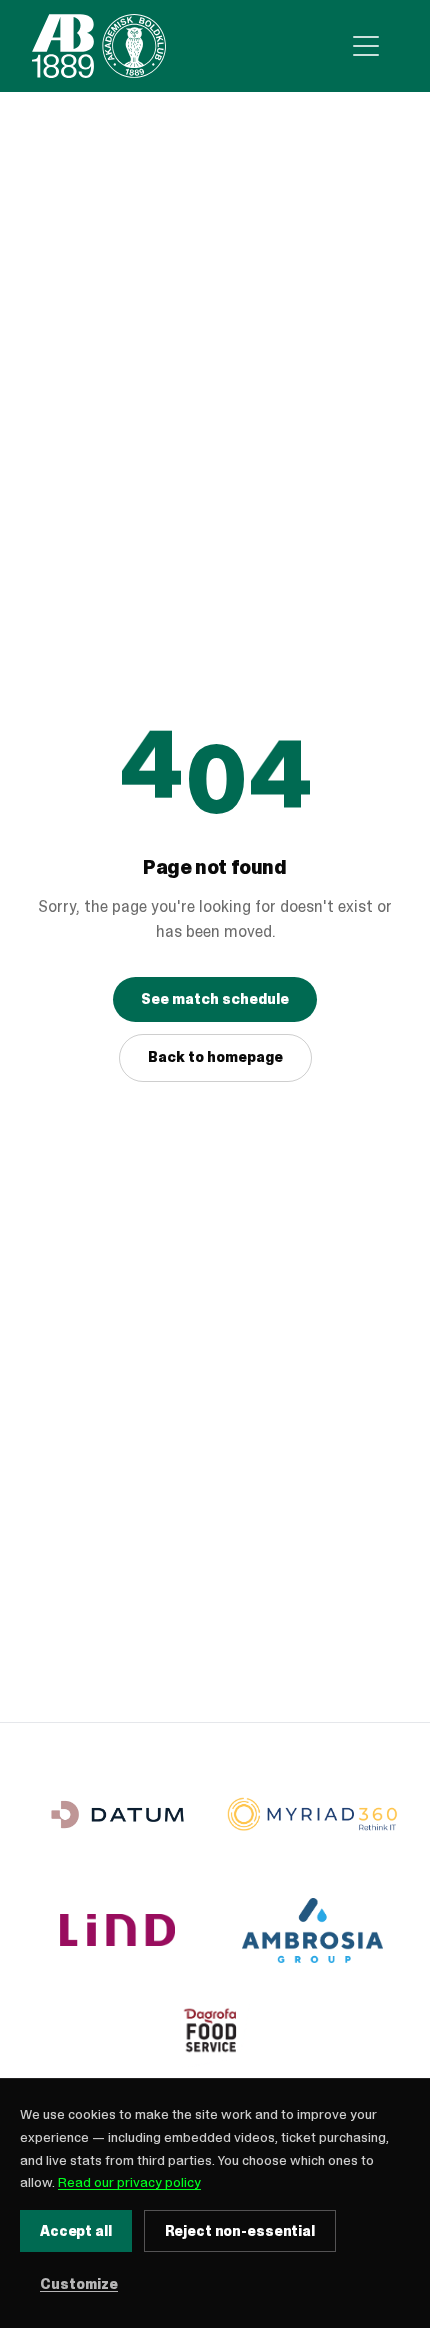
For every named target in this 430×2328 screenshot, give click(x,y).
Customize (79, 2284)
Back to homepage (215, 1057)
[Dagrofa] (215, 2035)
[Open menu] (366, 46)
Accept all (76, 2231)
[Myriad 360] (312, 1814)
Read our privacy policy (129, 2182)
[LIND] (117, 1930)
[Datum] (117, 1814)
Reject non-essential (240, 2231)
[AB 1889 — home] (99, 46)
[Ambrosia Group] (312, 1930)
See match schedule (215, 999)
